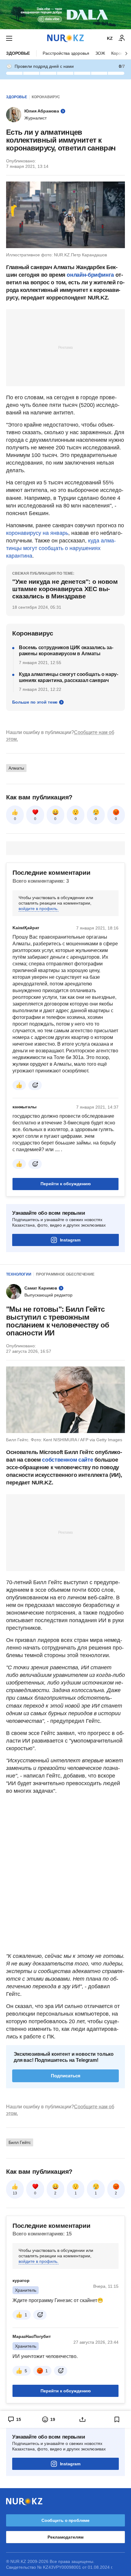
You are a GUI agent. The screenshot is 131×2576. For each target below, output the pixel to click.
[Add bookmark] (117, 2419)
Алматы (16, 768)
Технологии (19, 1274)
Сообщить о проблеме (65, 2520)
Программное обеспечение (65, 1274)
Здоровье (18, 53)
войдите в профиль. (39, 909)
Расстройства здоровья (66, 53)
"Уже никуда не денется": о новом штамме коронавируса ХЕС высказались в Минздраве (65, 589)
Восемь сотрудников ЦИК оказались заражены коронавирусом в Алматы (66, 651)
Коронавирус (46, 97)
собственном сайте (67, 1460)
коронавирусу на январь (37, 533)
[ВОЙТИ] (122, 38)
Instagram (70, 1240)
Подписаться (66, 2076)
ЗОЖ (100, 53)
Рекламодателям (65, 2537)
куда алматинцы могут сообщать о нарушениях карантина (61, 548)
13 (15, 2193)
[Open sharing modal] (83, 2419)
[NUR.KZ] (65, 38)
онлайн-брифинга (90, 275)
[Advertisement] (65, 347)
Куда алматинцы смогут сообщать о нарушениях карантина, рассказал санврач (69, 677)
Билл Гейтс (20, 2142)
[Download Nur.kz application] (65, 15)
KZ (110, 38)
